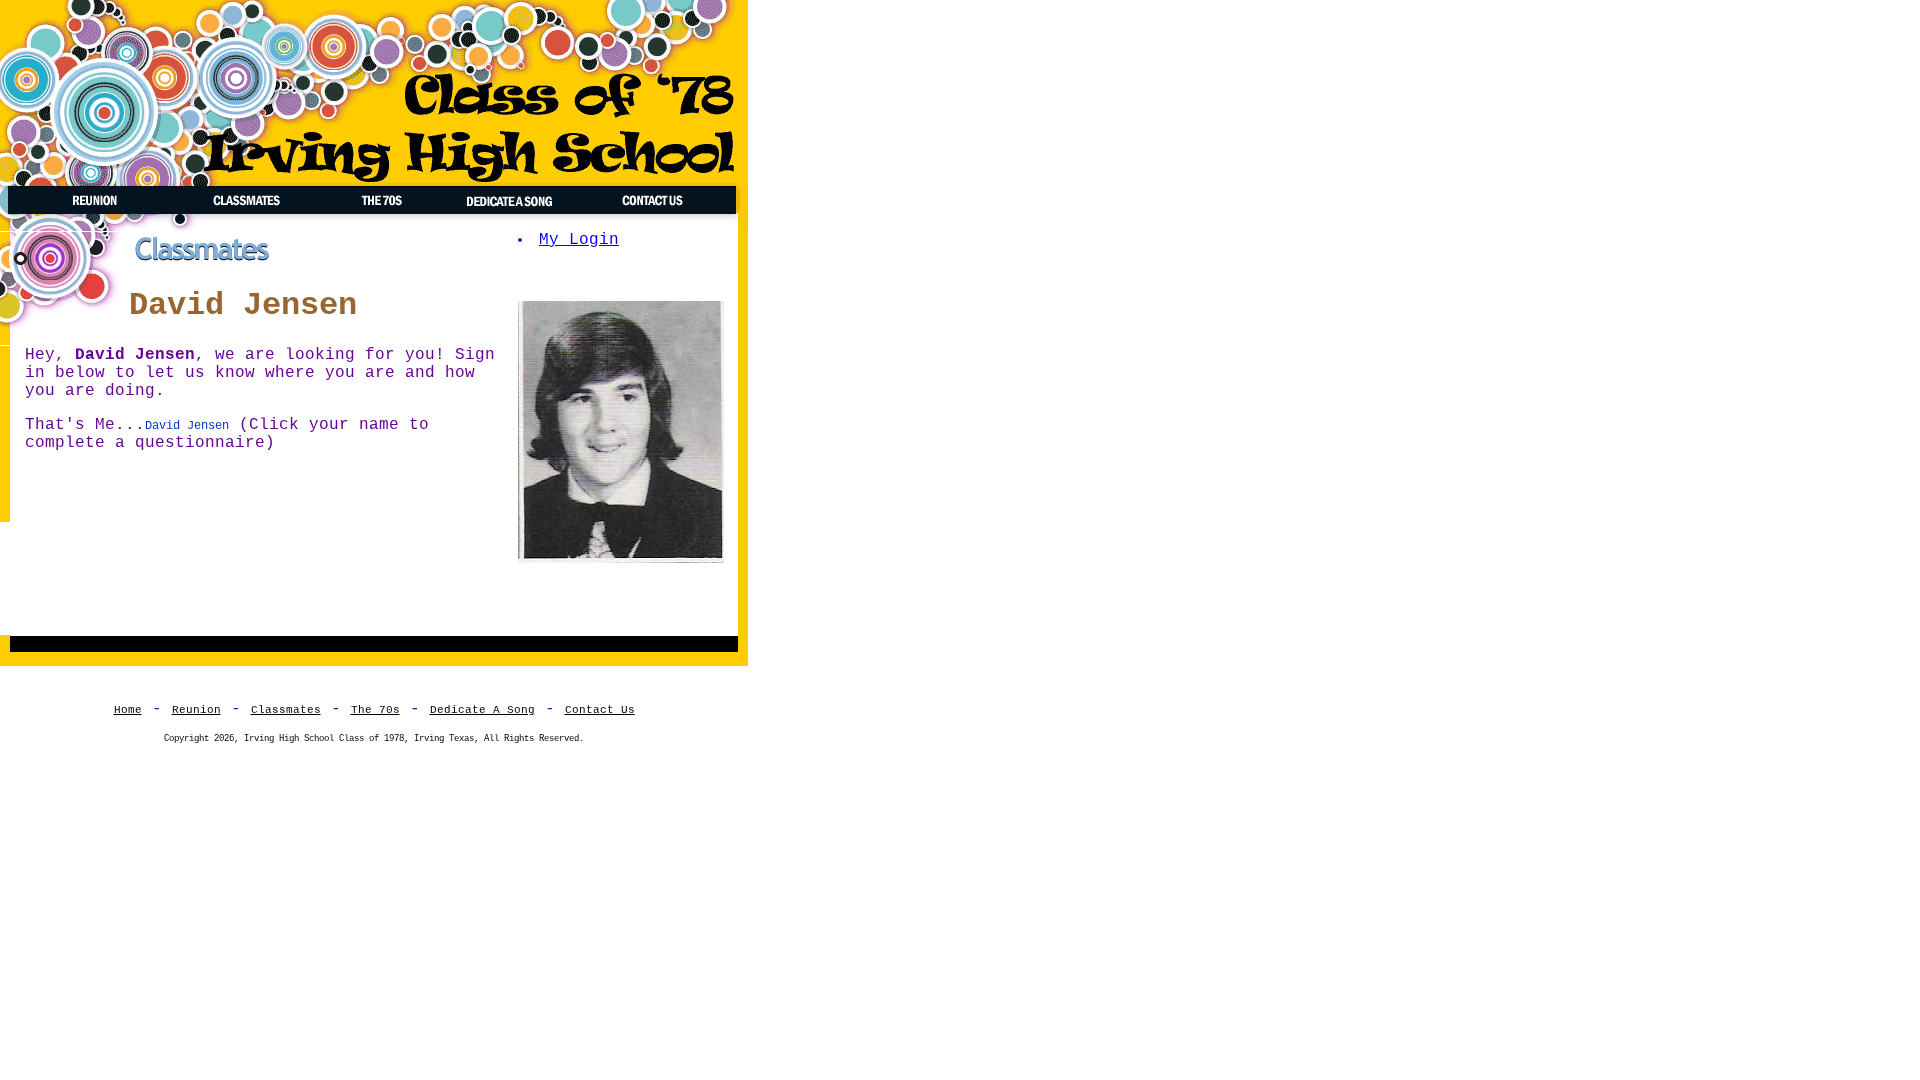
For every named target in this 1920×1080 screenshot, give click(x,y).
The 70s (375, 710)
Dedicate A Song (482, 710)
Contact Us (600, 710)
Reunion (196, 710)
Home (128, 710)
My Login (579, 240)
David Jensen (187, 426)
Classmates (286, 710)
